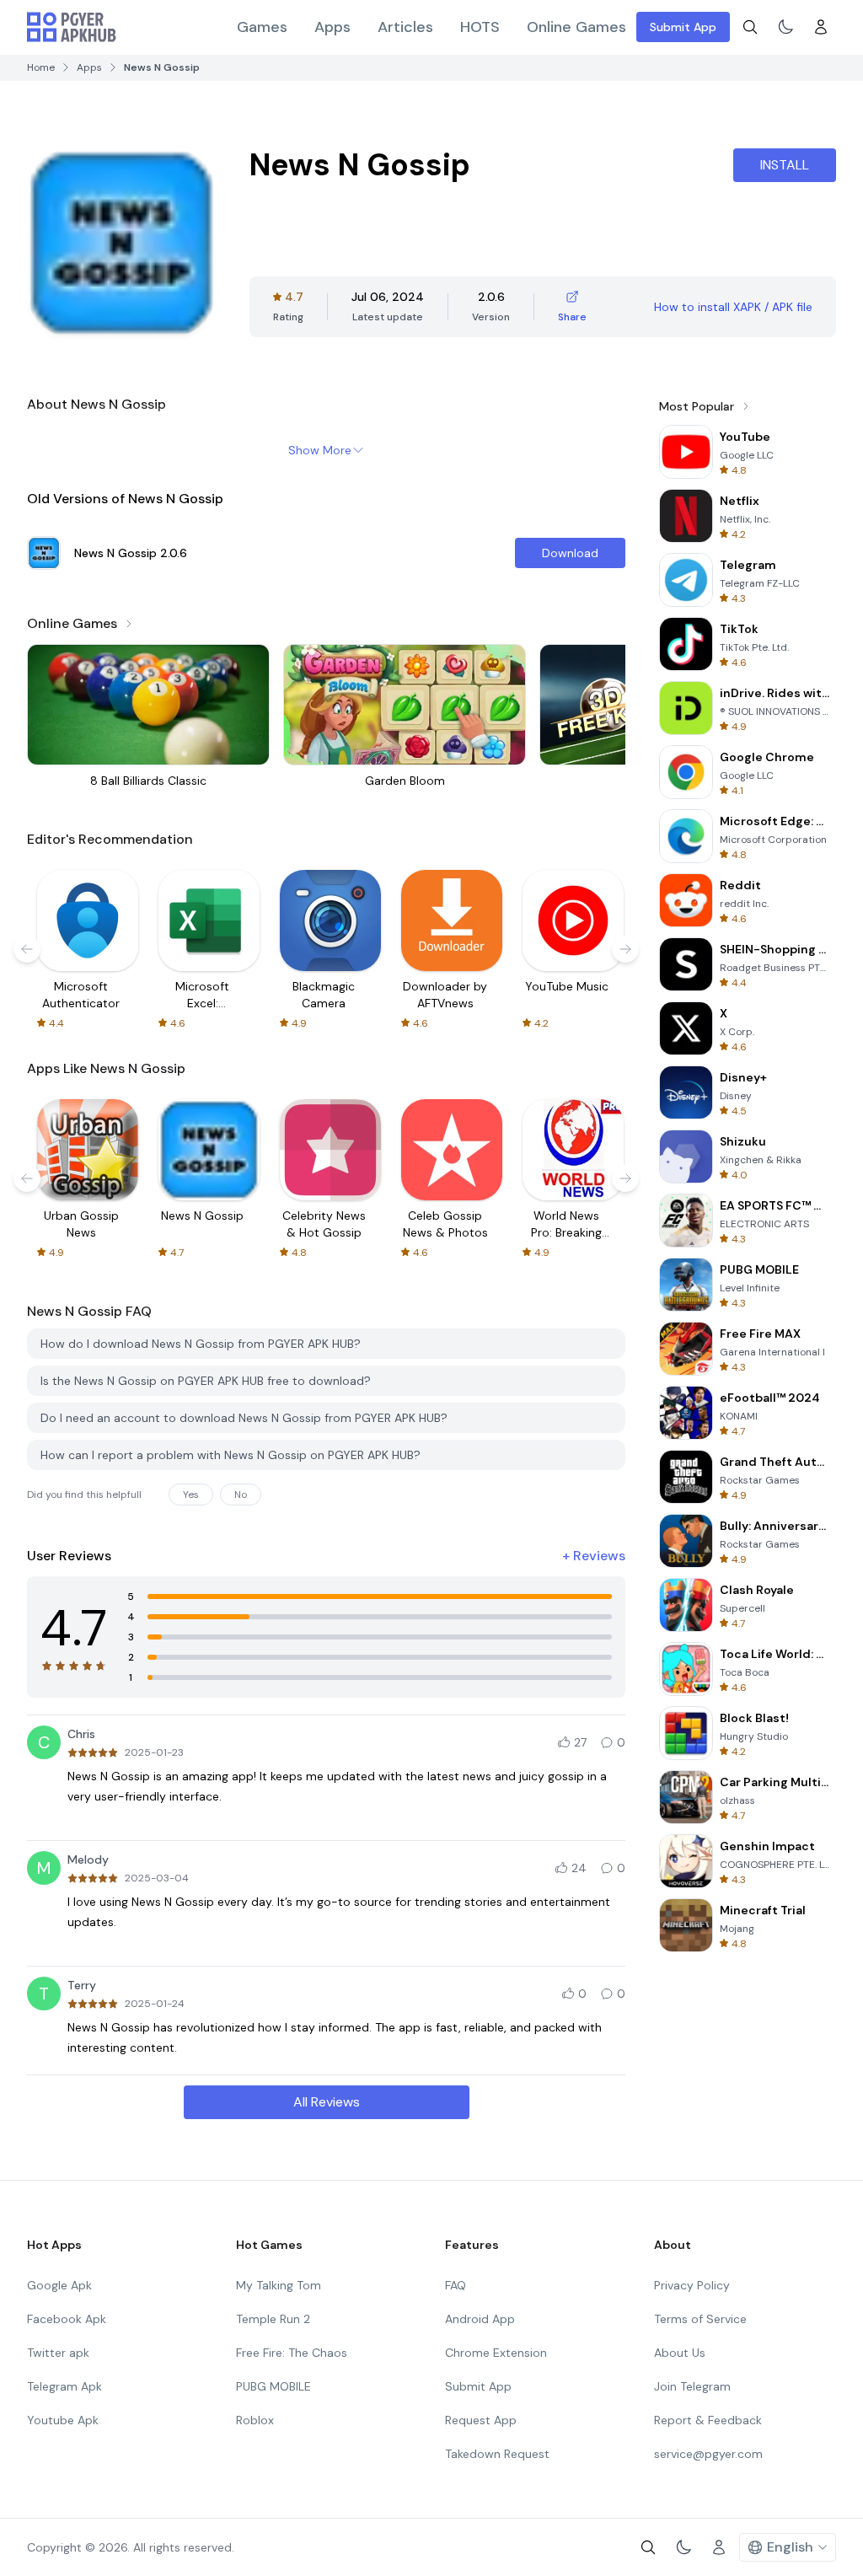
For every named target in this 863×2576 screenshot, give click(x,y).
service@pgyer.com (708, 2454)
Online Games (576, 27)
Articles (405, 27)
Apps (332, 27)
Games (262, 27)
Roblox (255, 2420)
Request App (481, 2420)
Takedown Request (497, 2454)
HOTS (480, 27)
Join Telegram (692, 2386)
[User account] (821, 27)
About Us (680, 2353)
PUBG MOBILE (273, 2386)
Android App (480, 2319)
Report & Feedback (708, 2420)
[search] (750, 27)
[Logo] (72, 27)
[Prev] (27, 949)
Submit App (683, 27)
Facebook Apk (67, 2319)
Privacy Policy (692, 2285)
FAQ (456, 2285)
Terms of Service (700, 2319)
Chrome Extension (496, 2353)
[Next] (625, 949)
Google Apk (59, 2285)
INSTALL (785, 165)
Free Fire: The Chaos (292, 2353)
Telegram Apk (64, 2386)
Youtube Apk (63, 2420)
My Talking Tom (279, 2285)
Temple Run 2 (273, 2319)
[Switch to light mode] (785, 27)
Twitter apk (58, 2353)
